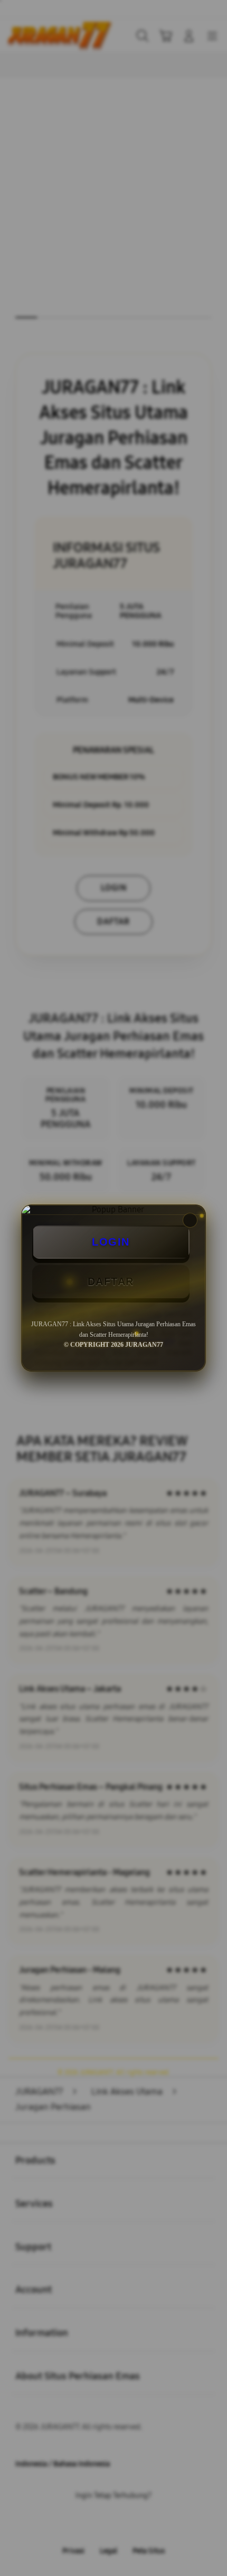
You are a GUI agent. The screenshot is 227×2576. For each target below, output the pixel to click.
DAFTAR (111, 1281)
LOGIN (111, 1242)
